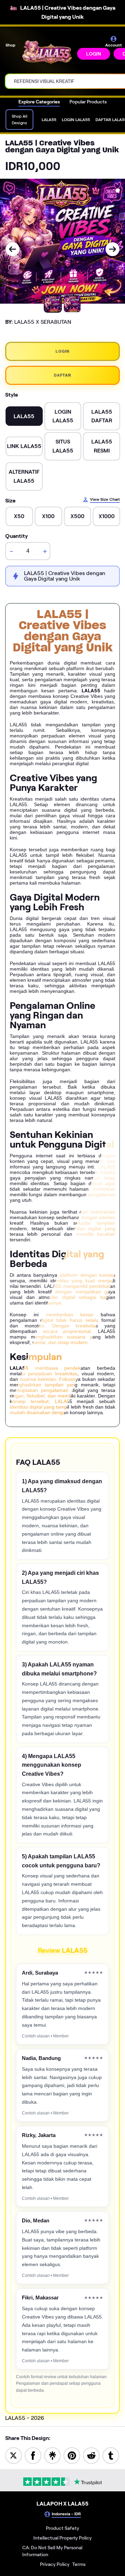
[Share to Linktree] (52, 2455)
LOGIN (94, 54)
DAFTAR (62, 375)
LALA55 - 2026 (25, 2418)
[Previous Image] (12, 249)
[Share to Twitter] (14, 2455)
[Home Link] (47, 53)
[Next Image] (112, 249)
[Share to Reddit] (91, 2455)
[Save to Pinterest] (72, 2455)
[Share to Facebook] (33, 2455)
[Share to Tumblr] (111, 2455)
